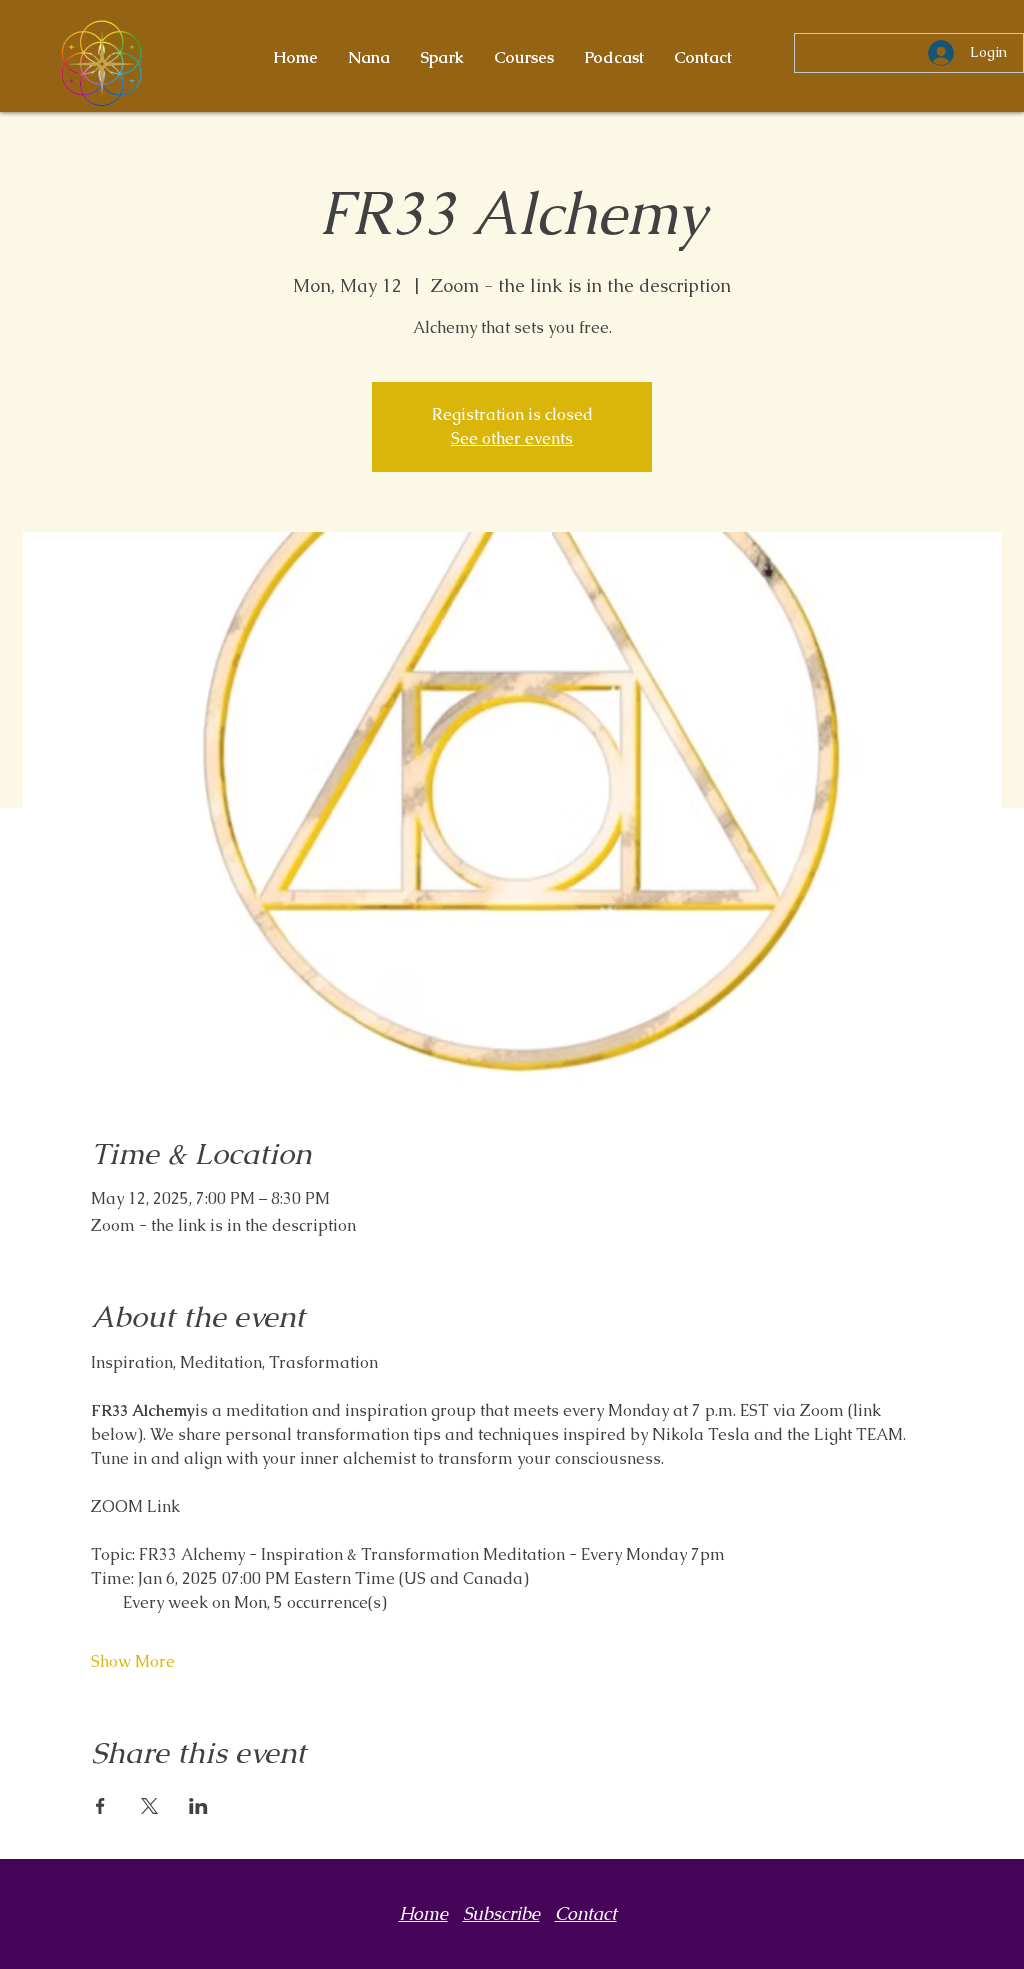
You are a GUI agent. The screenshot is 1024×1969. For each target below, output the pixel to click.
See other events (512, 438)
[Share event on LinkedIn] (198, 1806)
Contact (586, 1913)
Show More (133, 1661)
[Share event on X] (149, 1806)
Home (423, 1913)
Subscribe (501, 1913)
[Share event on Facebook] (100, 1806)
